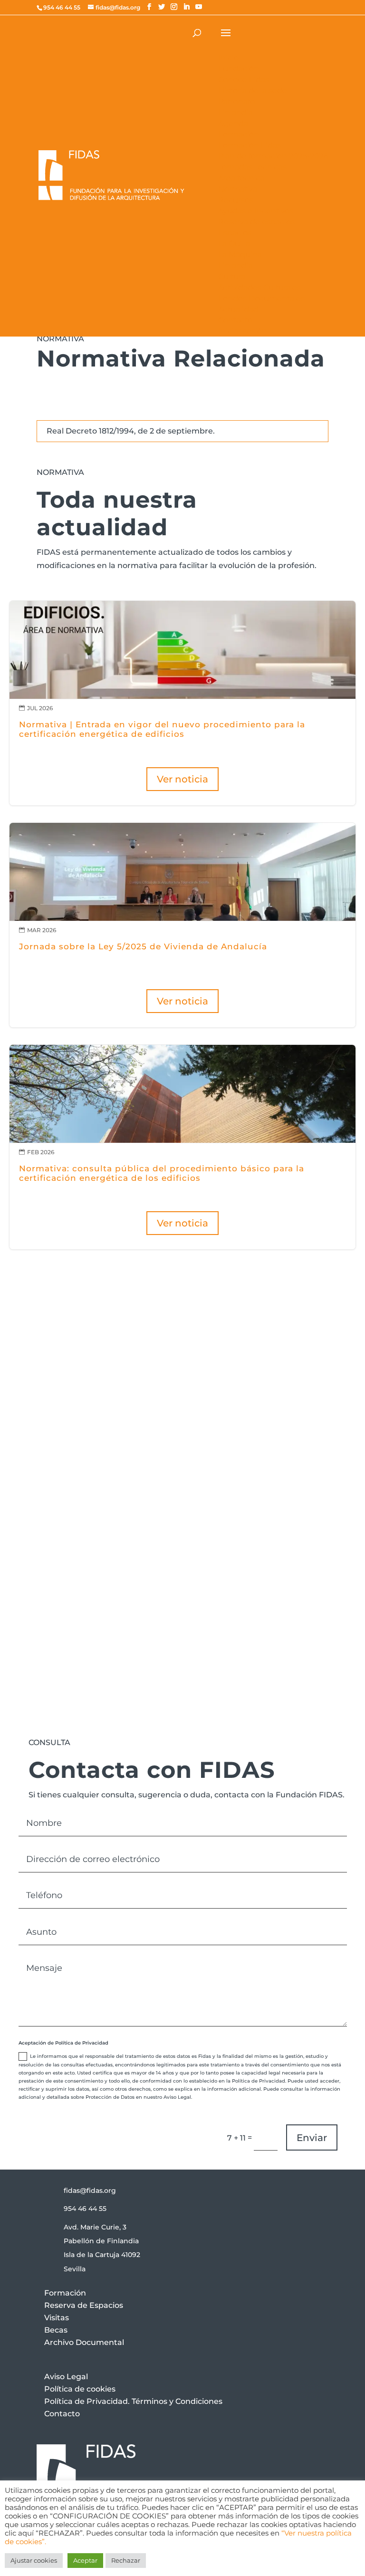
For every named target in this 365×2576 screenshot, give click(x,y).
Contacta (74, 1455)
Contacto (62, 2414)
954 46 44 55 (85, 2209)
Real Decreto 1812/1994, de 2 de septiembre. (131, 431)
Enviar (312, 2138)
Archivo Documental (84, 2342)
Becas (56, 2330)
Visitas (57, 2318)
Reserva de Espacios (84, 2305)
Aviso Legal (66, 2377)
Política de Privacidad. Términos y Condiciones (133, 2401)
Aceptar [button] (85, 2560)
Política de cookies (80, 2389)
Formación (65, 2293)
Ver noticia (182, 779)
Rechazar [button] (126, 2560)
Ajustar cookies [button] (34, 2560)
